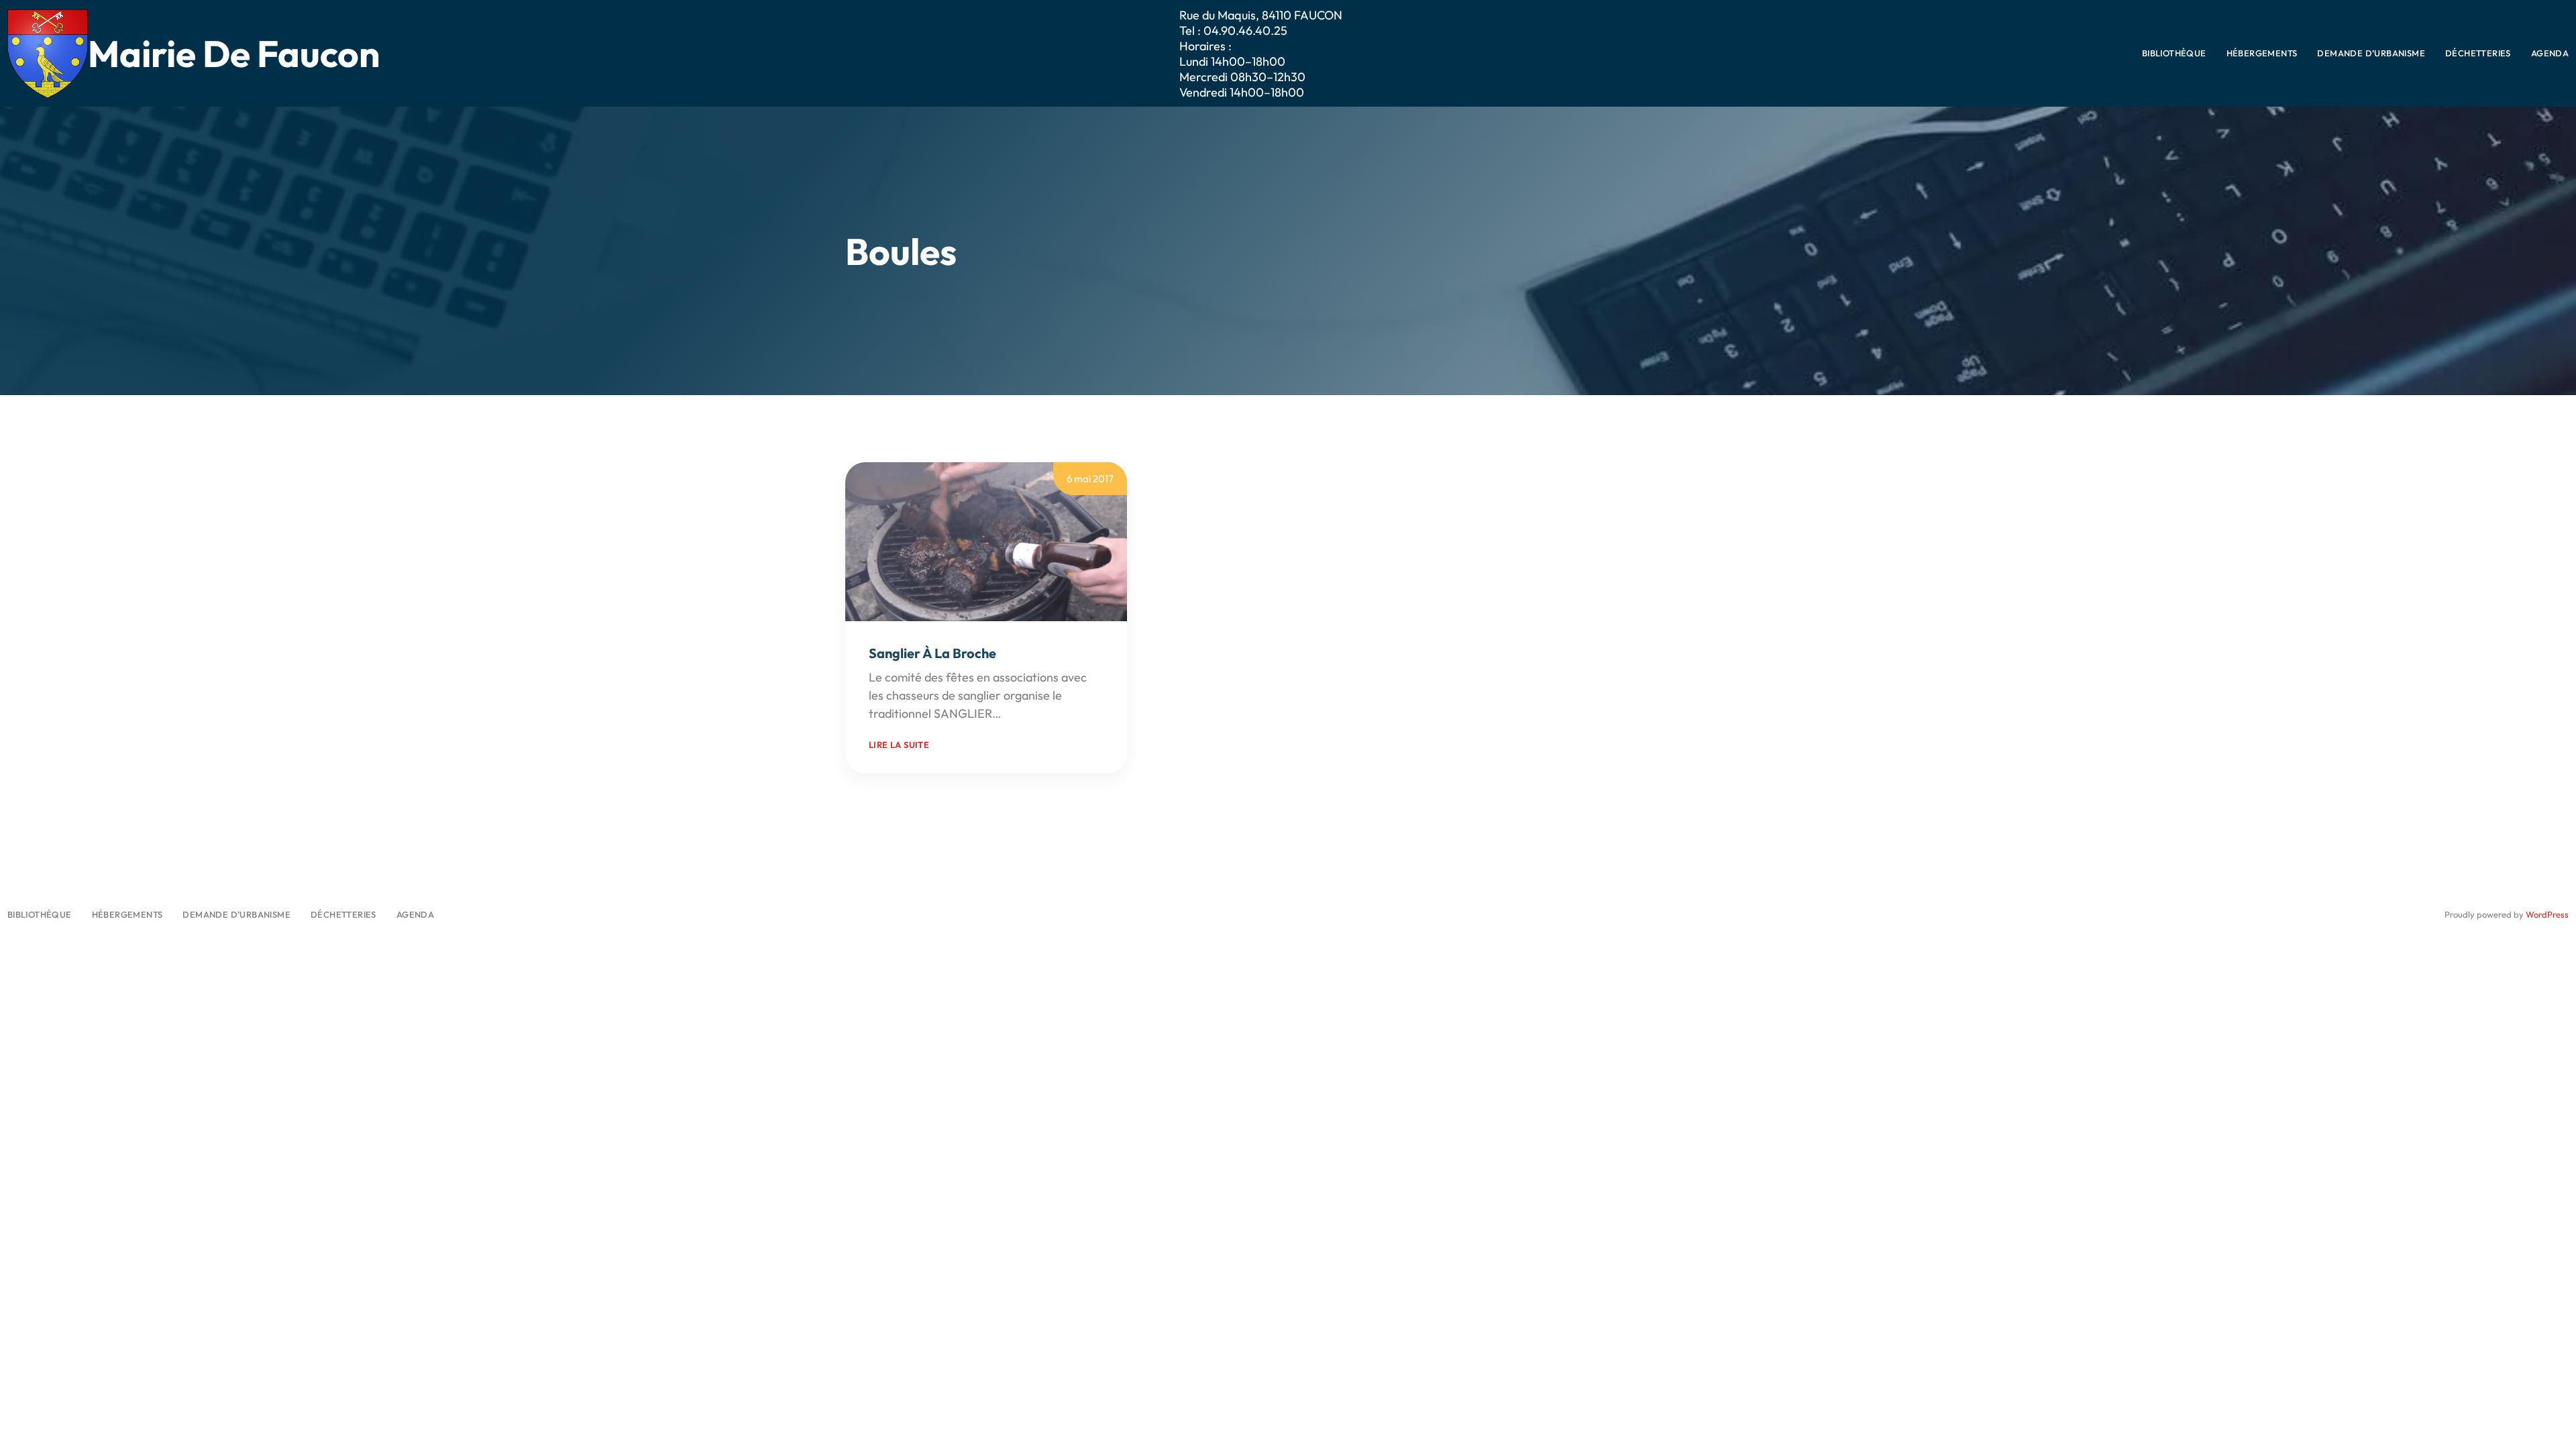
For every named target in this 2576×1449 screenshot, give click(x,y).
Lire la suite (899, 745)
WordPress (2547, 914)
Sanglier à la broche (932, 653)
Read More (1033, 713)
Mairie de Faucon (234, 53)
